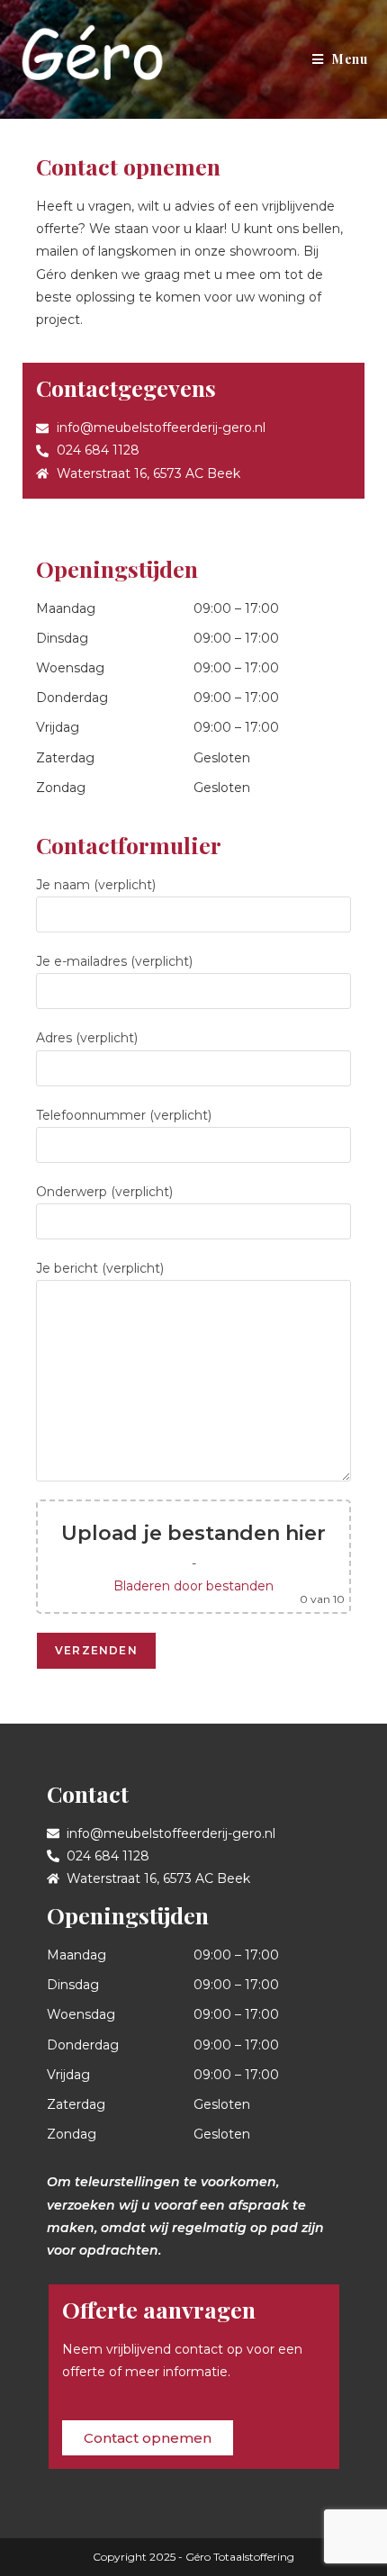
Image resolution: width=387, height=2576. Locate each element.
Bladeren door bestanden (193, 1586)
